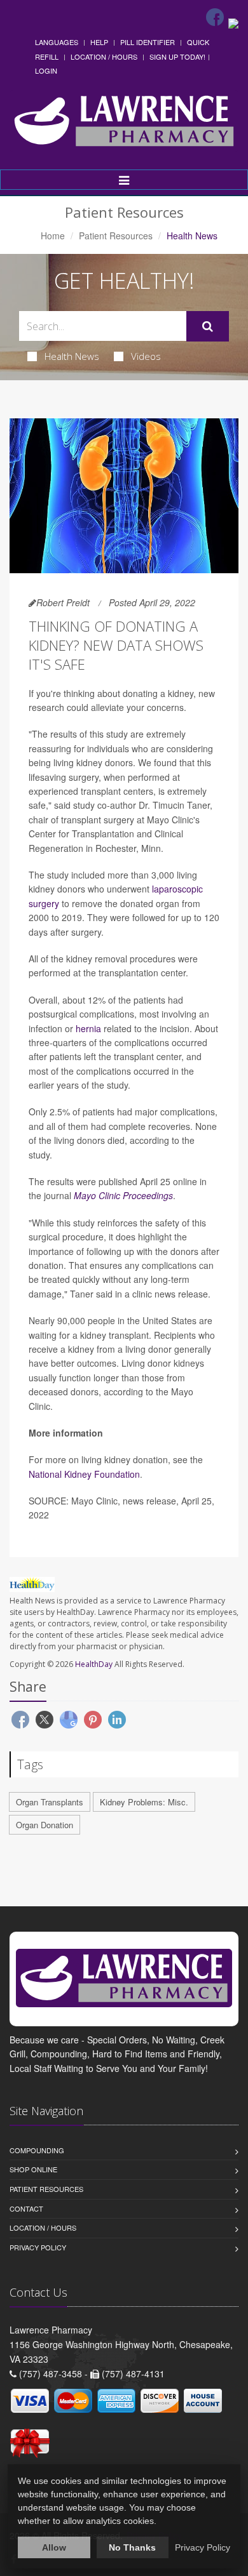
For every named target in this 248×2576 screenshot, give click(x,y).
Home (53, 236)
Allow (54, 2547)
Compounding (37, 2150)
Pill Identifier (148, 42)
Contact (26, 2208)
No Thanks (132, 2547)
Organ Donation (45, 1825)
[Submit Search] (208, 326)
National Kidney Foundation (84, 1474)
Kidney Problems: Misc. (144, 1802)
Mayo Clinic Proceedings (123, 1195)
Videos (146, 356)
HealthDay (94, 1664)
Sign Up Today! (177, 56)
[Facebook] (215, 17)
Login (46, 70)
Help (99, 42)
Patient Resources (116, 236)
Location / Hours (104, 56)
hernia (88, 1028)
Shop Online (33, 2169)
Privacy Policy (38, 2247)
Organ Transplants (50, 1802)
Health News (72, 356)
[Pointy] (233, 22)
